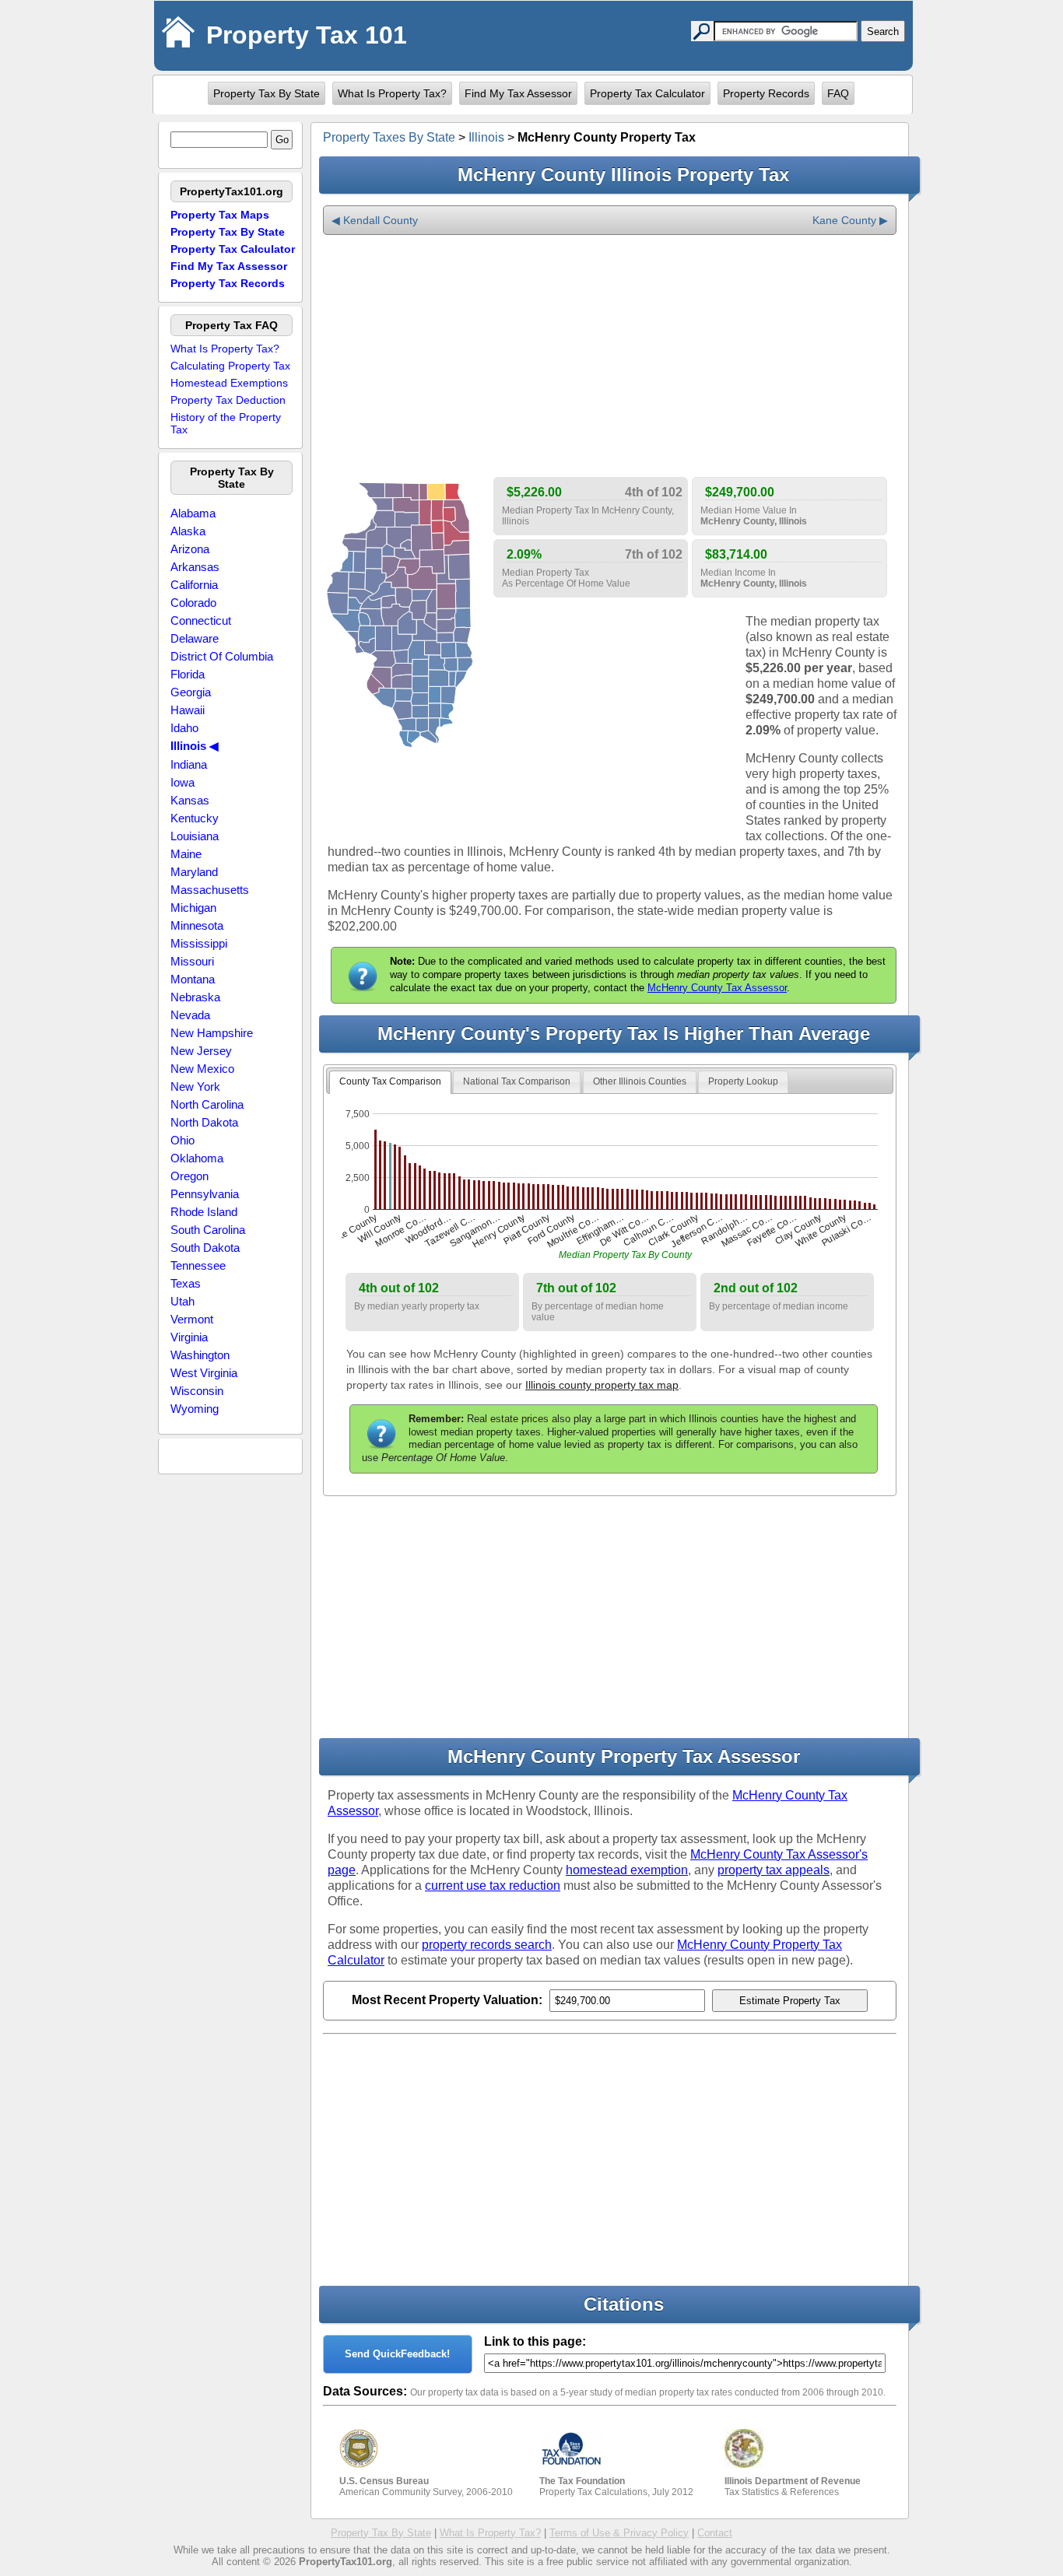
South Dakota (205, 1248)
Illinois (486, 137)
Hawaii (188, 710)
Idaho (184, 728)
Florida (188, 674)
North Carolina (207, 1104)
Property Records (766, 93)
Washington (200, 1355)
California (194, 585)
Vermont (192, 1319)
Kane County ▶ (850, 220)
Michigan (193, 908)
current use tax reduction (493, 1886)
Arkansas (195, 567)
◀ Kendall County (375, 220)
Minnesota (197, 925)
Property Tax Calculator (647, 93)
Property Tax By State (267, 93)
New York (195, 1086)
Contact (715, 2533)
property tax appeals (774, 1870)
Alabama (193, 513)
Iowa (182, 782)
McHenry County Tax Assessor (717, 988)
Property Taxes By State (389, 137)
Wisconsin (197, 1391)
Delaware (195, 638)
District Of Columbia (222, 656)
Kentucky (195, 818)
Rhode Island (204, 1212)
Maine (186, 854)
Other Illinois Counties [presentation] (640, 1081)
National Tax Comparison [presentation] (517, 1081)
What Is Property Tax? (392, 93)
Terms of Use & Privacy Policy (619, 2533)
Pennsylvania (205, 1194)
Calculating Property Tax (230, 366)
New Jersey (201, 1051)
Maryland (194, 872)
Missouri (192, 961)
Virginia (189, 1337)
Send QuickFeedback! (397, 2354)
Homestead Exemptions (229, 383)
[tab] (390, 1082)
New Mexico (202, 1069)
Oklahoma (197, 1158)
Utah (182, 1301)
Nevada (190, 1015)
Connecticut (201, 620)
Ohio (182, 1140)
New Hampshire (212, 1033)
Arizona (190, 549)
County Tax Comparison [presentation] (390, 1081)
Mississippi (199, 943)
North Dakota (204, 1122)
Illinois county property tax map (602, 1385)
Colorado (193, 603)
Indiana (189, 764)
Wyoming (195, 1409)
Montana (193, 979)
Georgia (191, 692)
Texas (186, 1283)
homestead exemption (627, 1870)
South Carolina (208, 1230)
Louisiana (195, 836)
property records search (487, 1945)
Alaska (188, 531)
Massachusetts (210, 890)
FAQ (838, 93)
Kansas (190, 800)
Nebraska (195, 997)
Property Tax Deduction (228, 400)
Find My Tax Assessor (518, 93)
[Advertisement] (610, 356)
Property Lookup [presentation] (743, 1081)
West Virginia (204, 1373)
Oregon (189, 1176)
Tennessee (198, 1265)
